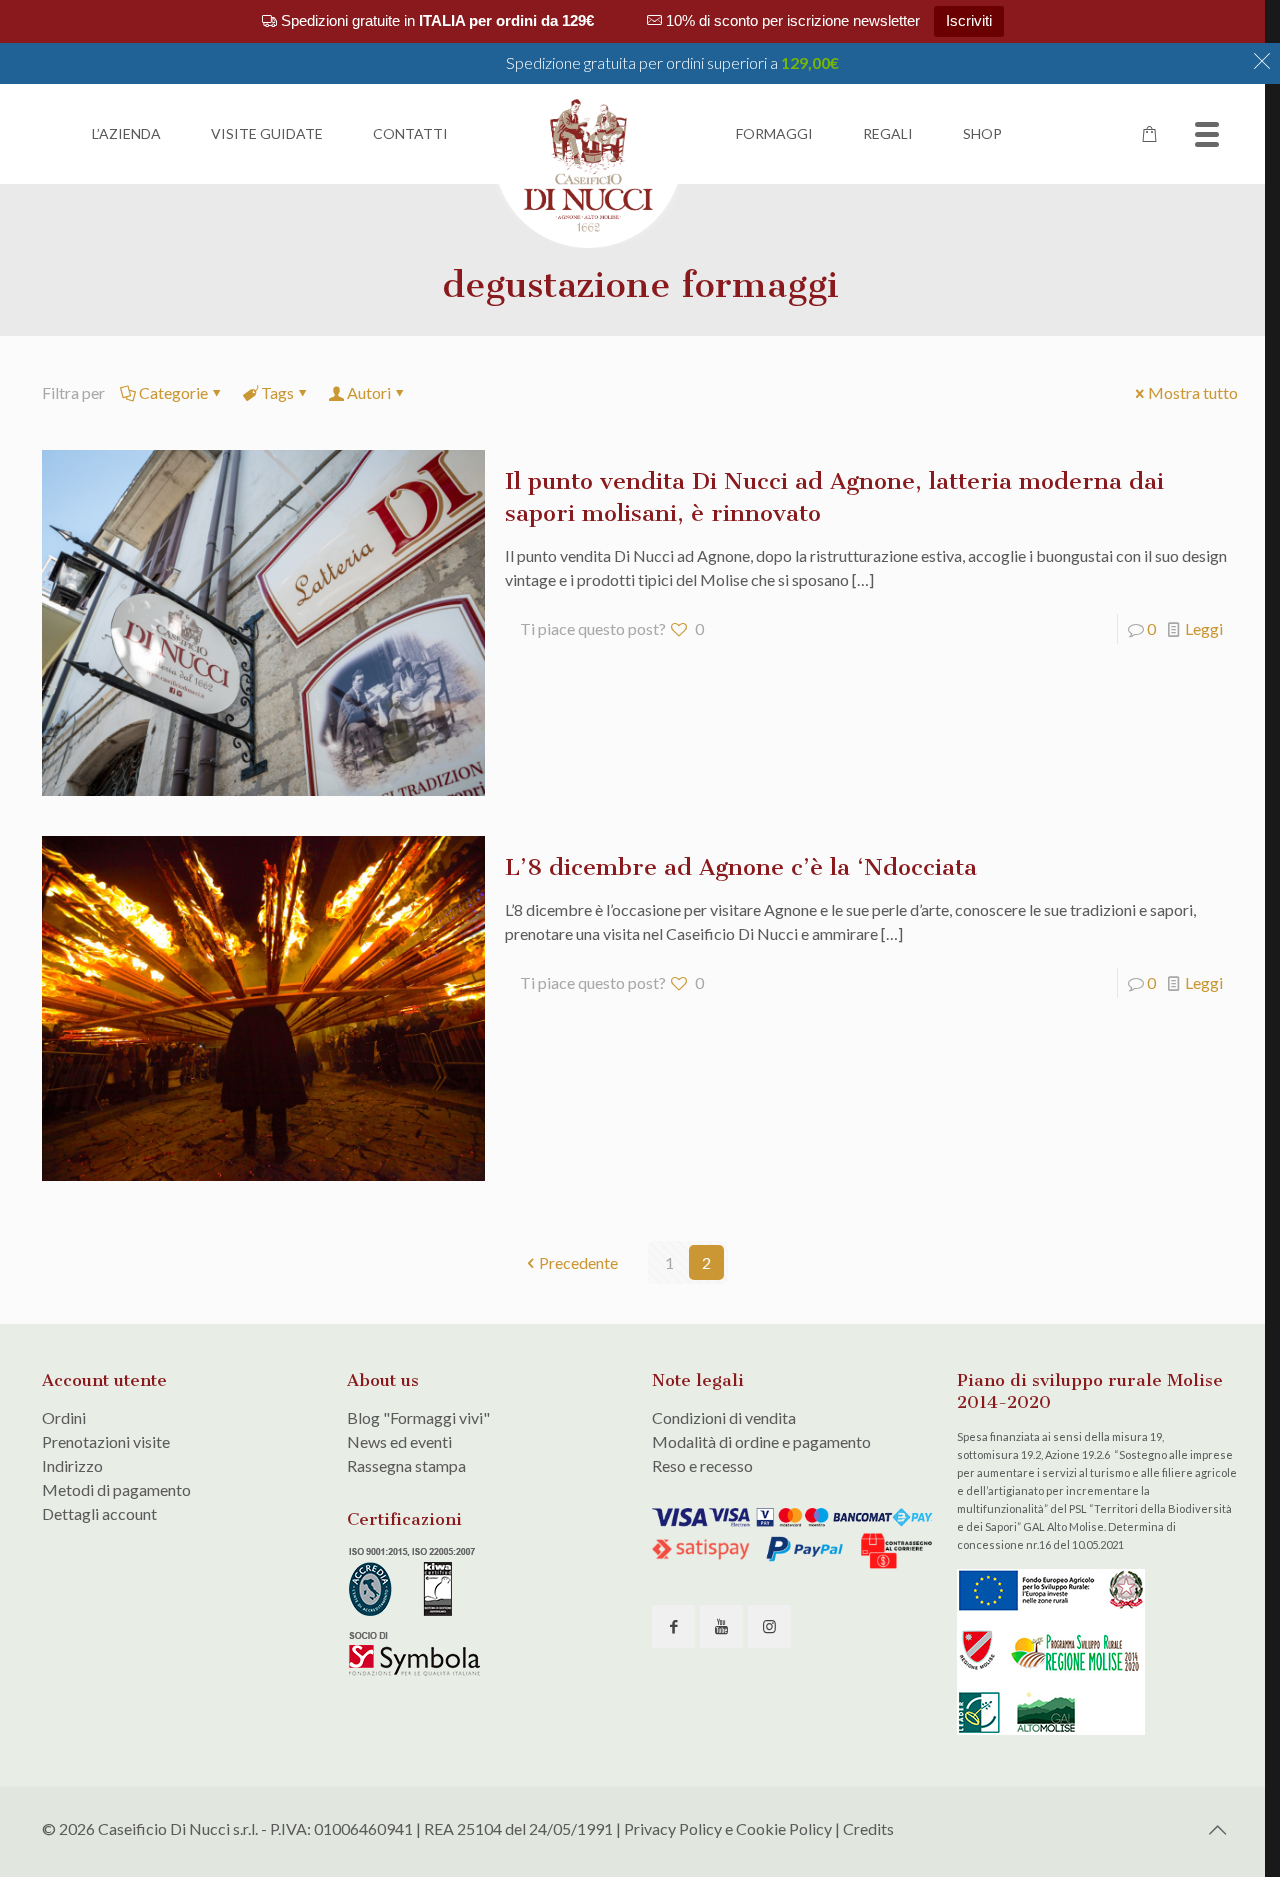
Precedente (578, 1262)
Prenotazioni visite (106, 1441)
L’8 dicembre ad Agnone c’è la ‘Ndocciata (741, 867)
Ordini (64, 1417)
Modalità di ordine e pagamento (761, 1441)
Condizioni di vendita (724, 1417)
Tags (277, 392)
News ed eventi (399, 1441)
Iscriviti (969, 20)
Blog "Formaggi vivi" (418, 1417)
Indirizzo (72, 1465)
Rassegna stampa (406, 1465)
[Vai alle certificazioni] (417, 1672)
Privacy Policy (673, 1828)
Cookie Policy (784, 1828)
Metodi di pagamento (116, 1489)
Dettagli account (99, 1513)
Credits (868, 1828)
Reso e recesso (702, 1465)
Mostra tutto (1193, 392)
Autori (369, 392)
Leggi (1204, 628)
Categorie (173, 392)
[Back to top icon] (1217, 1829)
